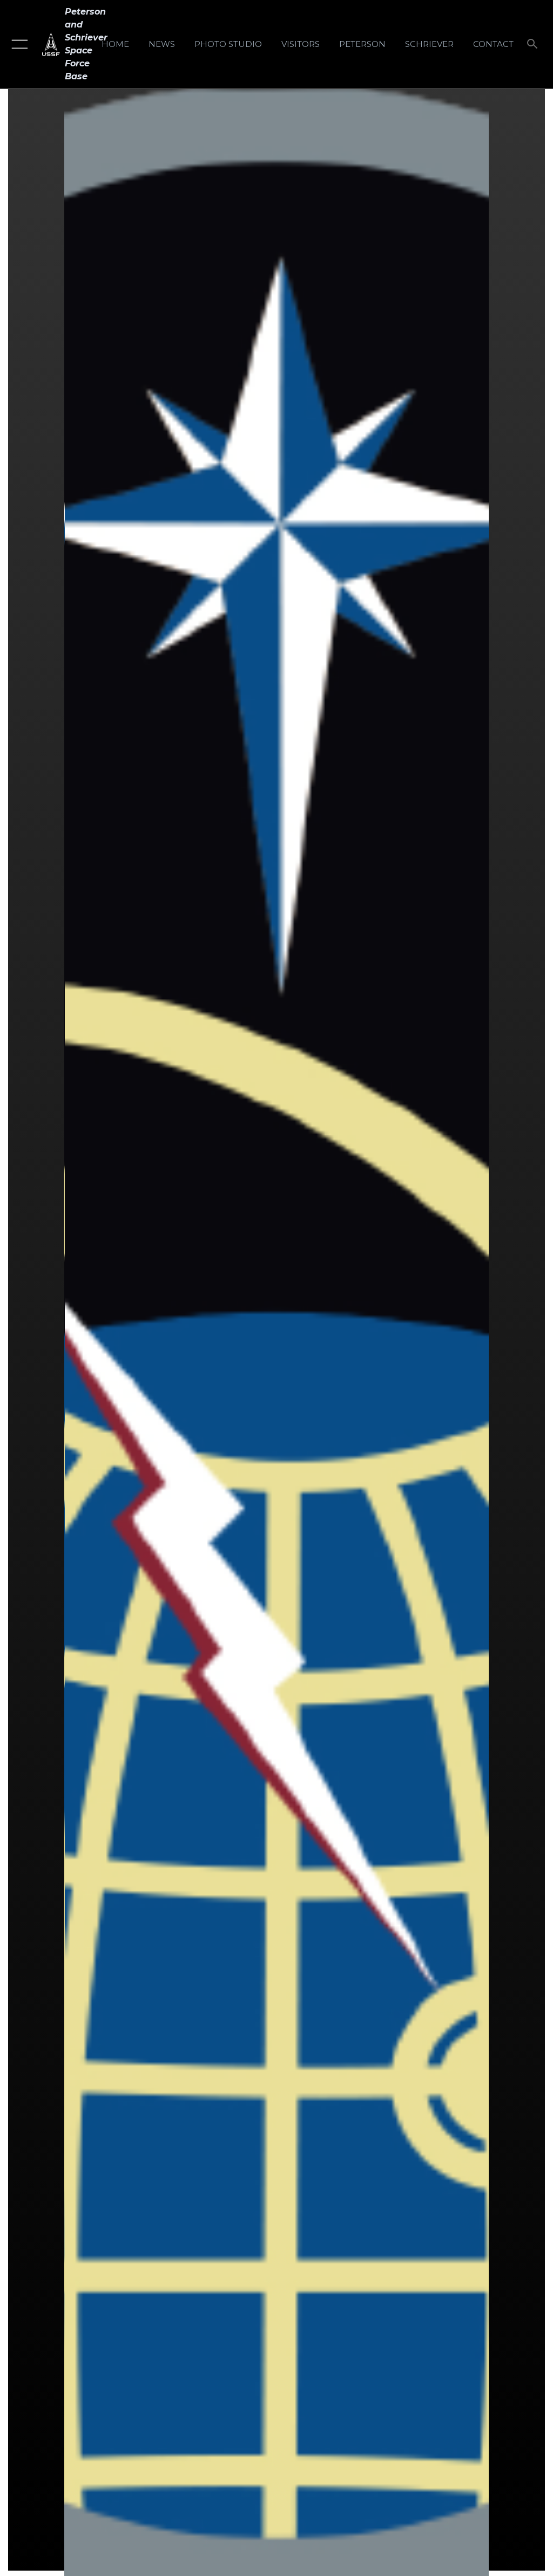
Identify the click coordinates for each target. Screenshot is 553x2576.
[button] (18, 44)
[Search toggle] (534, 45)
